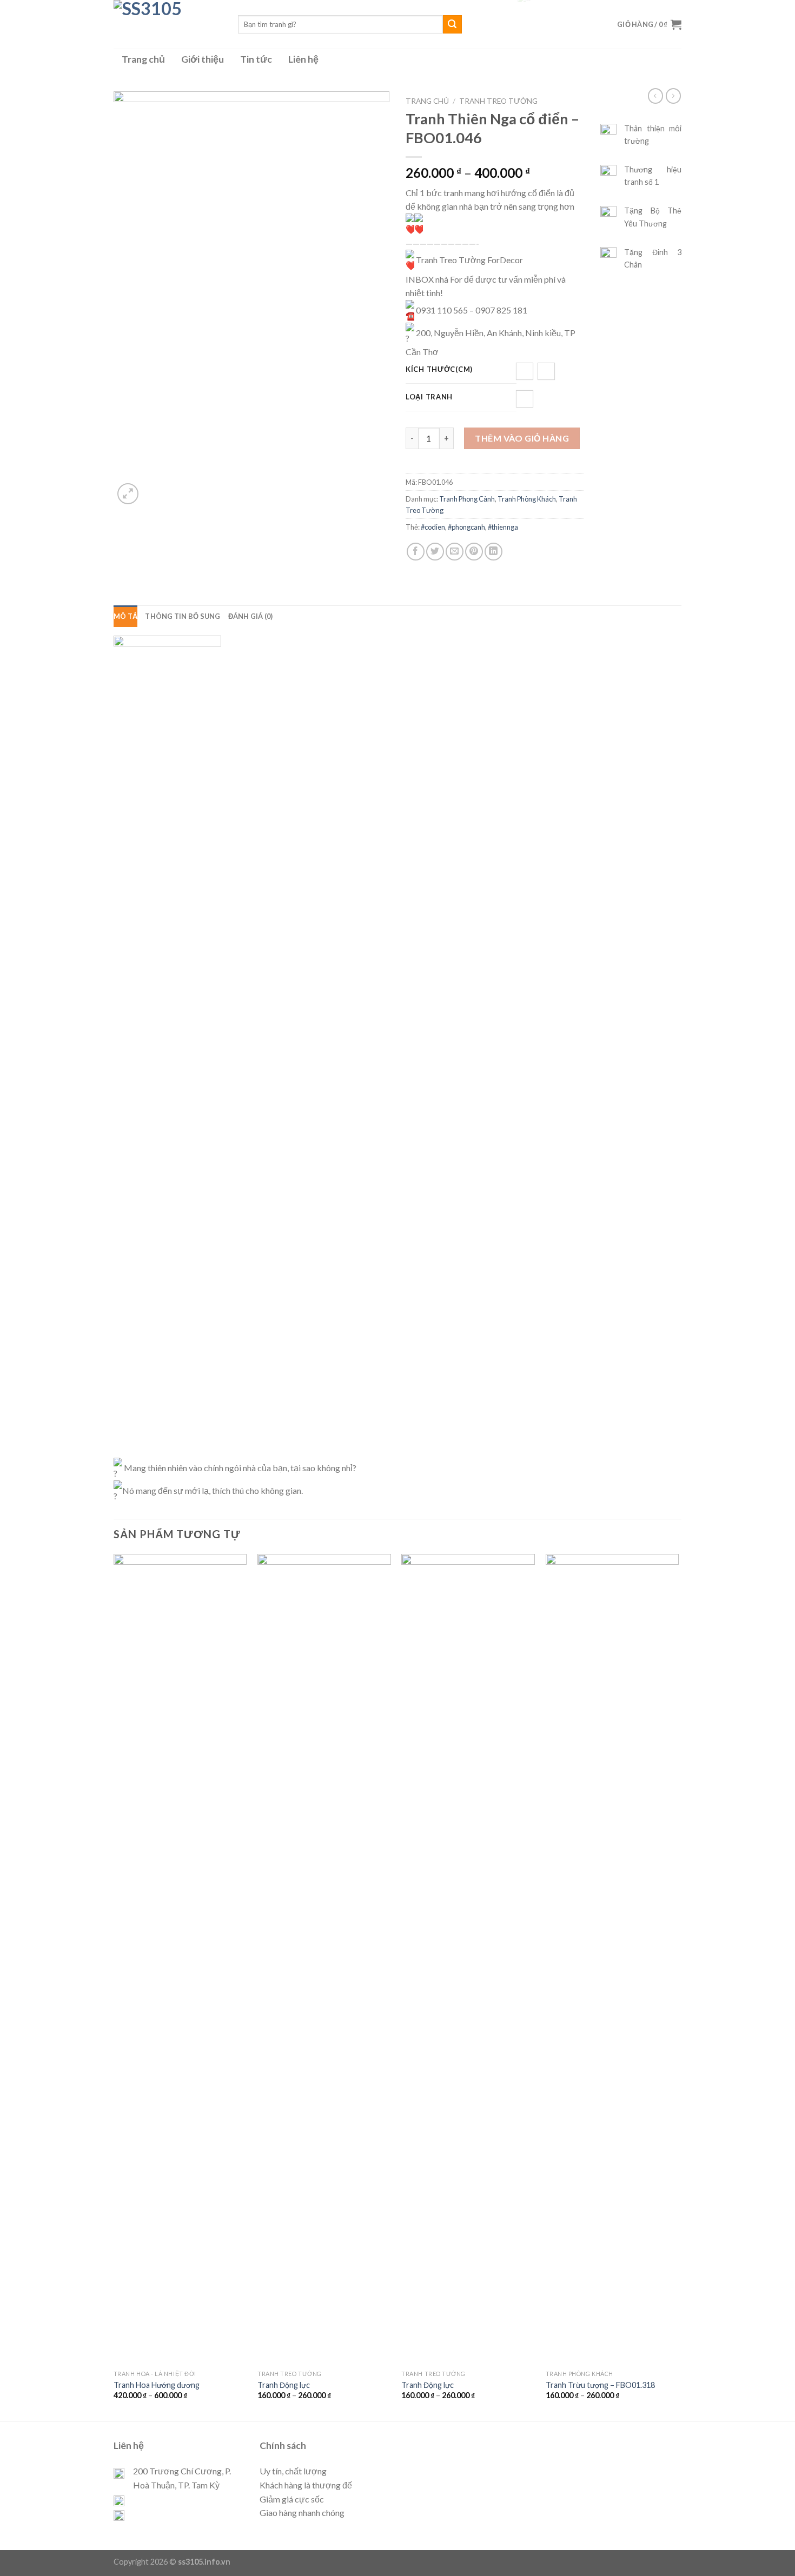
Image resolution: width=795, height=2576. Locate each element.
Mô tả (125, 616)
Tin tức (256, 59)
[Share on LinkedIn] (493, 552)
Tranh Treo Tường (498, 101)
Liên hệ (303, 59)
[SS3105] (168, 24)
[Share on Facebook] (416, 552)
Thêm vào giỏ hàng (522, 438)
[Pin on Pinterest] (474, 552)
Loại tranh (429, 397)
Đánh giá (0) (251, 616)
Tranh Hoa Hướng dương (157, 2385)
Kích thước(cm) (439, 370)
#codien (433, 527)
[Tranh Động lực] (324, 1959)
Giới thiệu (203, 59)
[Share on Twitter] (435, 552)
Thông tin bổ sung (183, 616)
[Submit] (452, 24)
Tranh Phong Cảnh (467, 499)
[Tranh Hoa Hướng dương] (180, 1959)
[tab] (125, 616)
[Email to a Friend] (455, 552)
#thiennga (503, 527)
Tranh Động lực (284, 2385)
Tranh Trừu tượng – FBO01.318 (600, 2385)
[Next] (678, 1986)
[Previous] (114, 1986)
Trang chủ (143, 59)
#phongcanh (466, 527)
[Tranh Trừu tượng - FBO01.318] (612, 1959)
